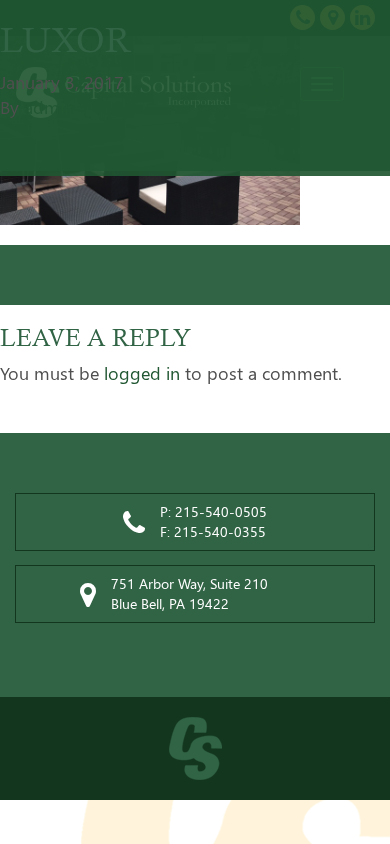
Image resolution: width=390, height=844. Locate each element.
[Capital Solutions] (195, 748)
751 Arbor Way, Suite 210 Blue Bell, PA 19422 (189, 593)
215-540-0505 (221, 511)
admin (49, 107)
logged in (142, 373)
